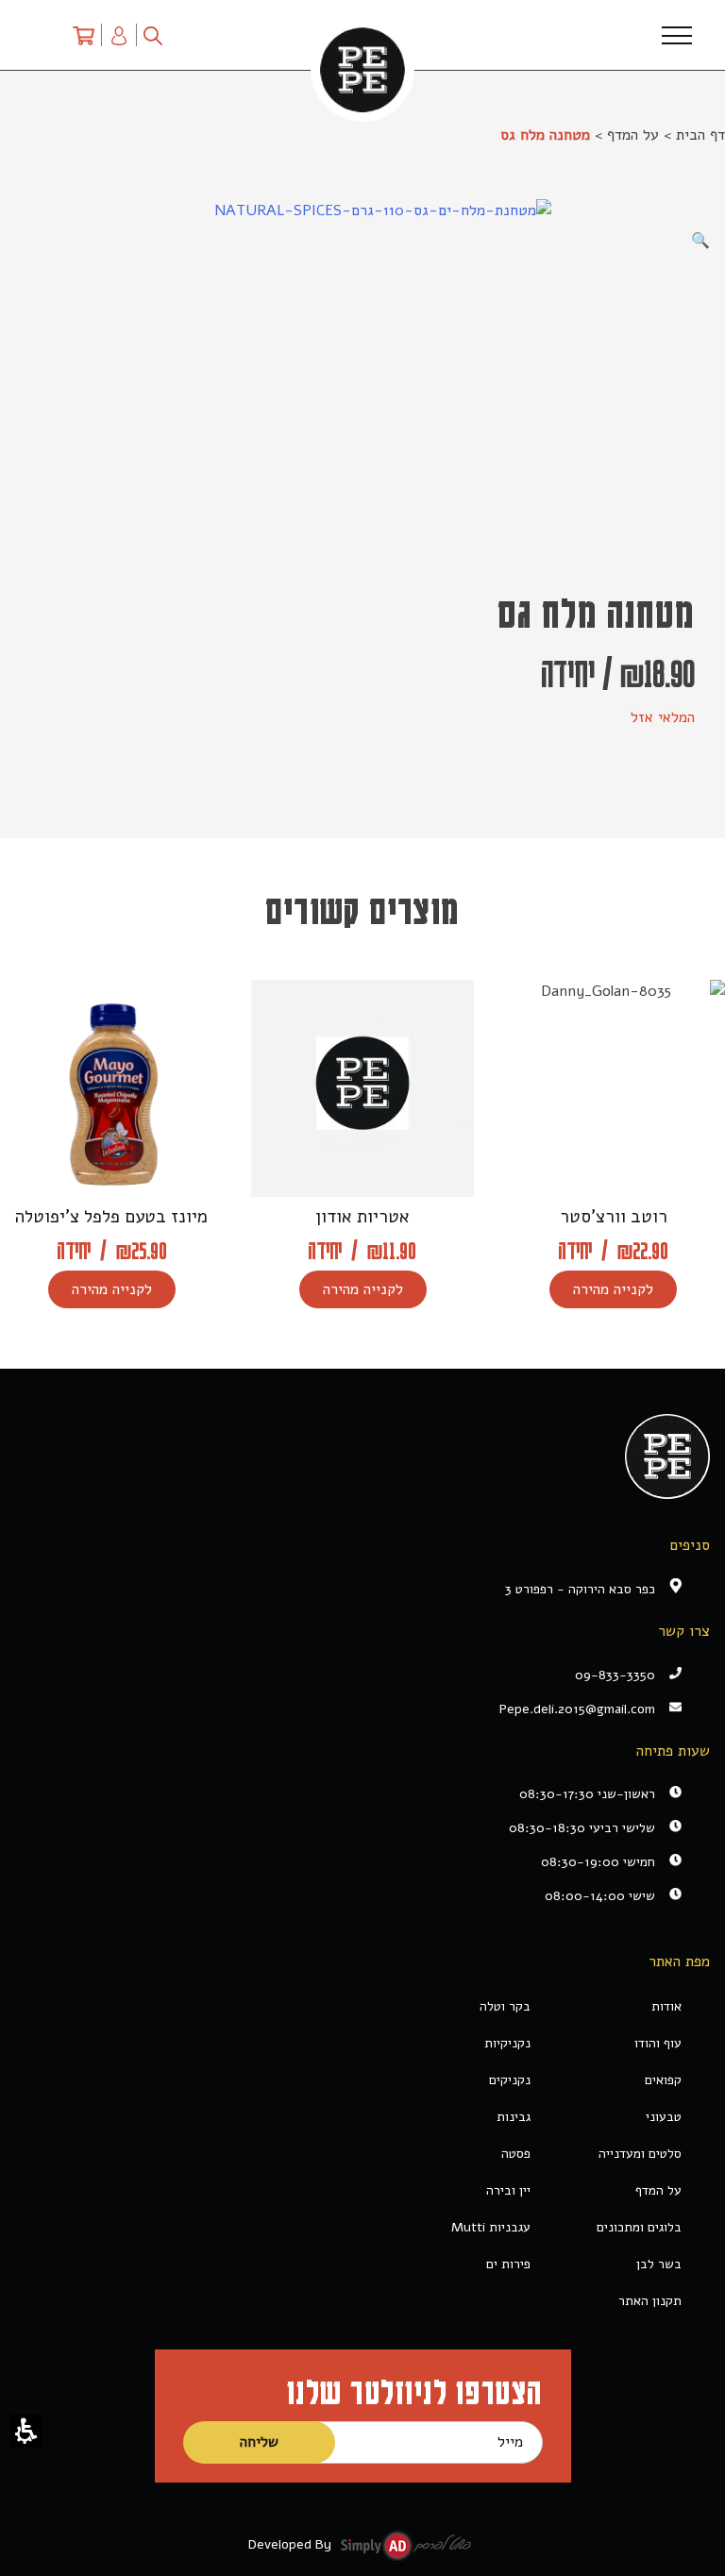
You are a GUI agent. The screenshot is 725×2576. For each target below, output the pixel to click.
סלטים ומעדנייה (640, 2154)
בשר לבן (659, 2264)
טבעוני (664, 2117)
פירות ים (508, 2264)
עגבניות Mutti (491, 2227)
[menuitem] (84, 35)
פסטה (516, 2154)
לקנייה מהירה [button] (613, 1289)
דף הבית (700, 135)
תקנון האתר (650, 2301)
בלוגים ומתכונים (639, 2227)
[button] (26, 2431)
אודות (666, 2006)
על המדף (633, 135)
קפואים (663, 2080)
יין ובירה (508, 2190)
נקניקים (510, 2080)
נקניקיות (507, 2043)
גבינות (514, 2117)
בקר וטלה (505, 2006)
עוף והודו (658, 2043)
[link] (348, 1709)
